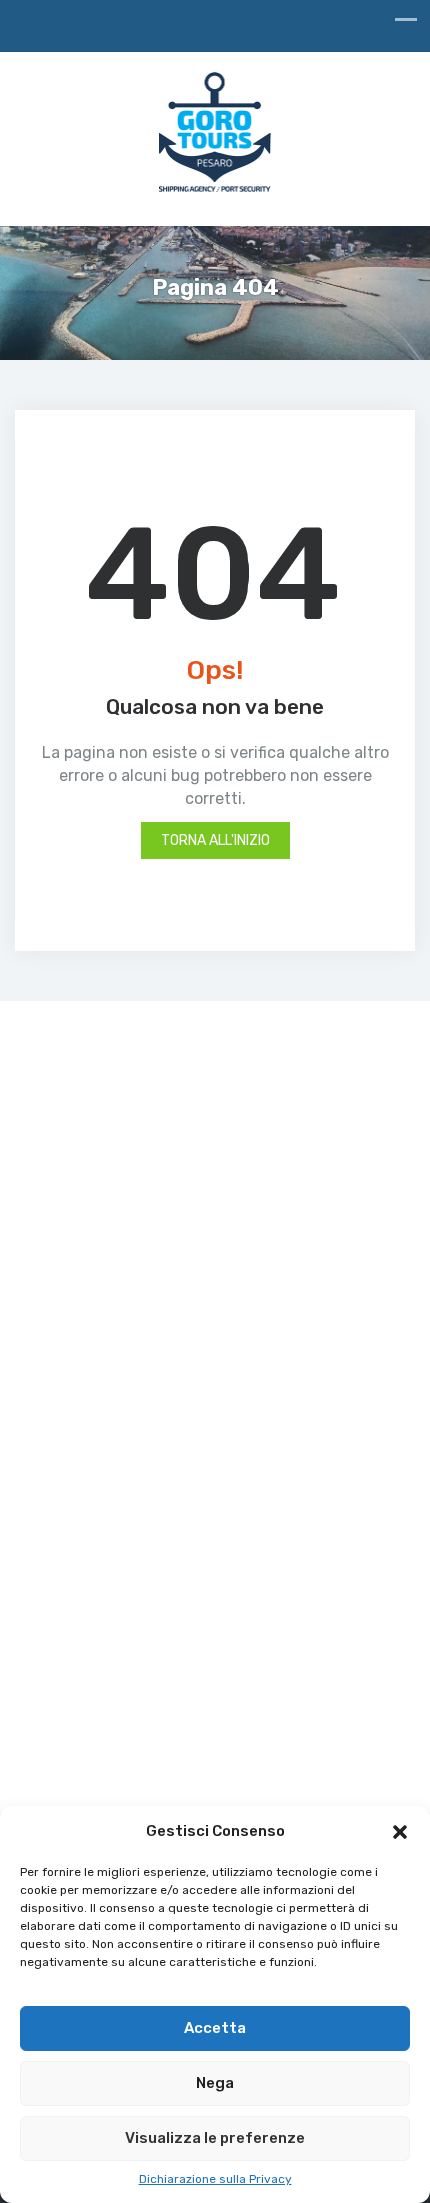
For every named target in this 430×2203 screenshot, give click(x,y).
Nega (215, 2083)
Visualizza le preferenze (215, 2138)
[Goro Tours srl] (215, 136)
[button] (400, 1832)
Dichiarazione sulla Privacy (215, 2179)
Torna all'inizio (215, 840)
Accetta (215, 2028)
